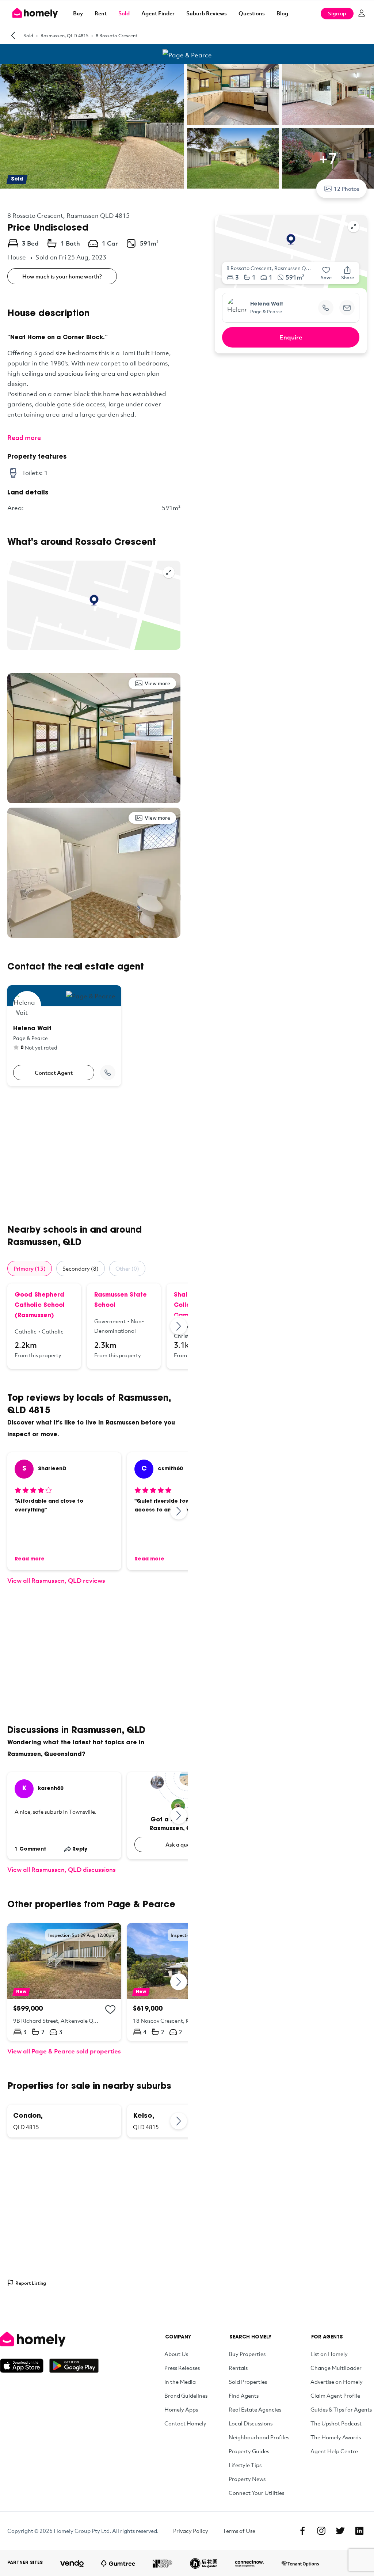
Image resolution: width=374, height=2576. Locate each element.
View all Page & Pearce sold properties (64, 2051)
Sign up (337, 13)
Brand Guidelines (186, 2395)
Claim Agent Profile (335, 2395)
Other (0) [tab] (127, 1268)
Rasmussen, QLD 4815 (64, 35)
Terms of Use (239, 2531)
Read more (24, 437)
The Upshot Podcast (336, 2423)
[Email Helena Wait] (347, 308)
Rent (101, 13)
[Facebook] (302, 2531)
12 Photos (347, 189)
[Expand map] (169, 572)
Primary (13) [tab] (30, 1268)
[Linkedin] (359, 2531)
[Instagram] (321, 2531)
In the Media (180, 2382)
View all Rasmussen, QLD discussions (62, 1869)
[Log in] (362, 13)
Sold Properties (248, 2382)
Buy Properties (247, 2354)
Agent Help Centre (334, 2451)
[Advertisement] (94, 1155)
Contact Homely (185, 2423)
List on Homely (329, 2354)
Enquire (291, 337)
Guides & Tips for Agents (341, 2409)
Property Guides (249, 2451)
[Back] (13, 35)
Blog (282, 13)
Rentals (238, 2368)
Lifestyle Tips (245, 2465)
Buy (78, 13)
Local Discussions (251, 2423)
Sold (124, 13)
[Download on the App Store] (25, 2366)
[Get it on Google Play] (74, 2366)
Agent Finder (158, 13)
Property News (247, 2479)
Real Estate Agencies (255, 2409)
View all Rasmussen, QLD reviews (56, 1580)
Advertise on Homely (337, 2382)
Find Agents (244, 2395)
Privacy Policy (191, 2531)
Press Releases (182, 2368)
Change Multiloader (336, 2368)
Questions (252, 13)
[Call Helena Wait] (108, 1073)
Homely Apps (181, 2409)
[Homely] (49, 2339)
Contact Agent (54, 1073)
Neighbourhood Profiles (259, 2437)
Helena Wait (267, 304)
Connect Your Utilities (256, 2493)
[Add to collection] (110, 2010)
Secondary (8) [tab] (81, 1268)
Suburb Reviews (207, 13)
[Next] (179, 1326)
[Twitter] (340, 2531)
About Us (176, 2354)
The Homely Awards (336, 2437)
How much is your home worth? (62, 276)
